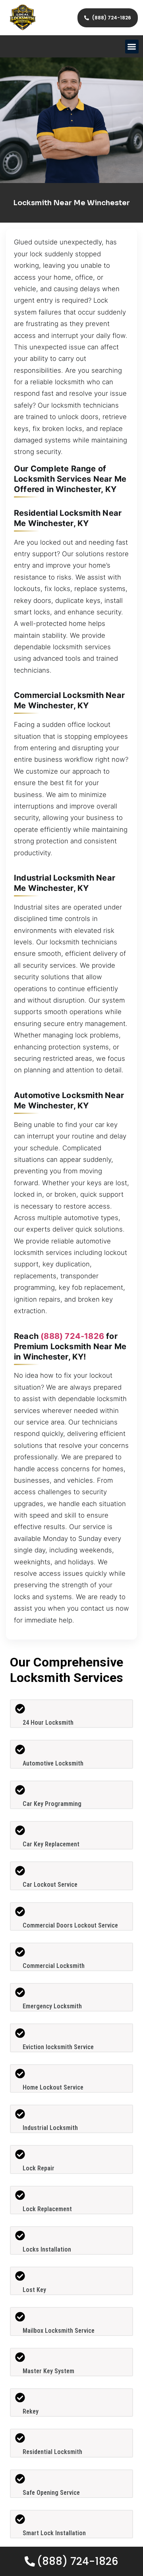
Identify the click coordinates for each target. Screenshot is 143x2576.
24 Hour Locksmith (48, 1723)
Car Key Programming (52, 1804)
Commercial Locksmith (54, 1966)
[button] (132, 47)
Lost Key (34, 2290)
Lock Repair (39, 2168)
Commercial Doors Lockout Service (70, 1925)
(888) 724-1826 (72, 1336)
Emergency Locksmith (52, 2006)
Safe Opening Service (51, 2493)
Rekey (31, 2411)
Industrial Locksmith (50, 2128)
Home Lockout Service (53, 2087)
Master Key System (48, 2371)
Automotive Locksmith (53, 1763)
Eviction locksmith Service (58, 2047)
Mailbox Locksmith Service (59, 2331)
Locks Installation (47, 2249)
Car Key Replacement (51, 1844)
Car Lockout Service (50, 1885)
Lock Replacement (47, 2209)
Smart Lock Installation (54, 2533)
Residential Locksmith (52, 2452)
